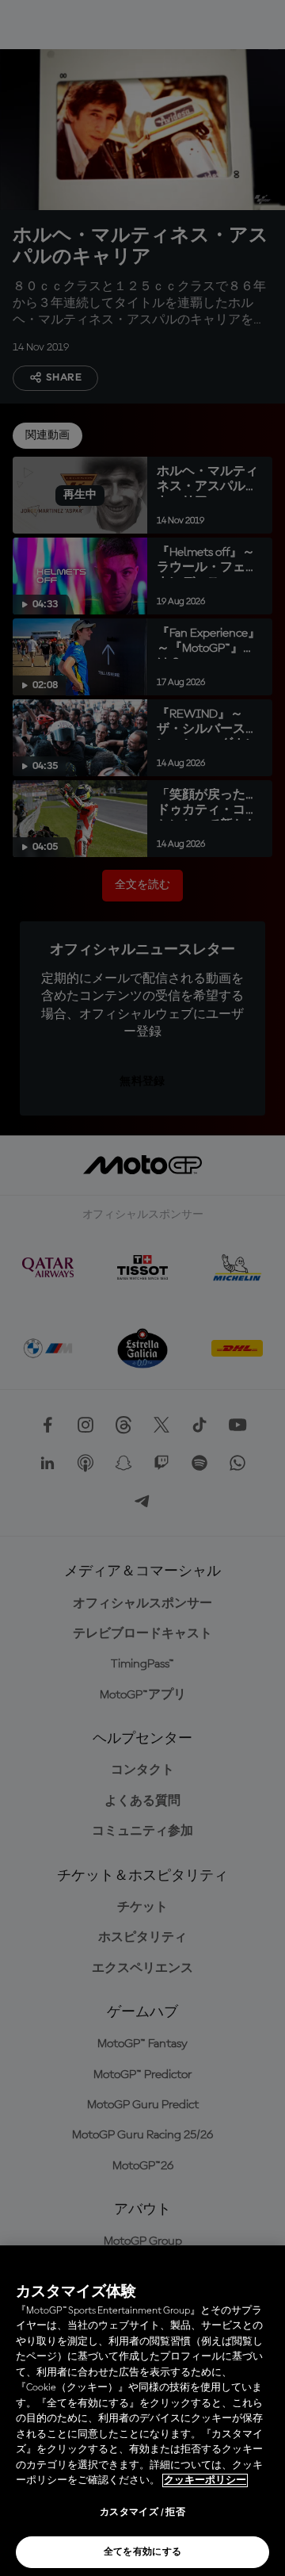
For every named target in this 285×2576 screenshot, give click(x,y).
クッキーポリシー (205, 2480)
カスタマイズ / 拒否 (142, 2513)
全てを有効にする (143, 2552)
